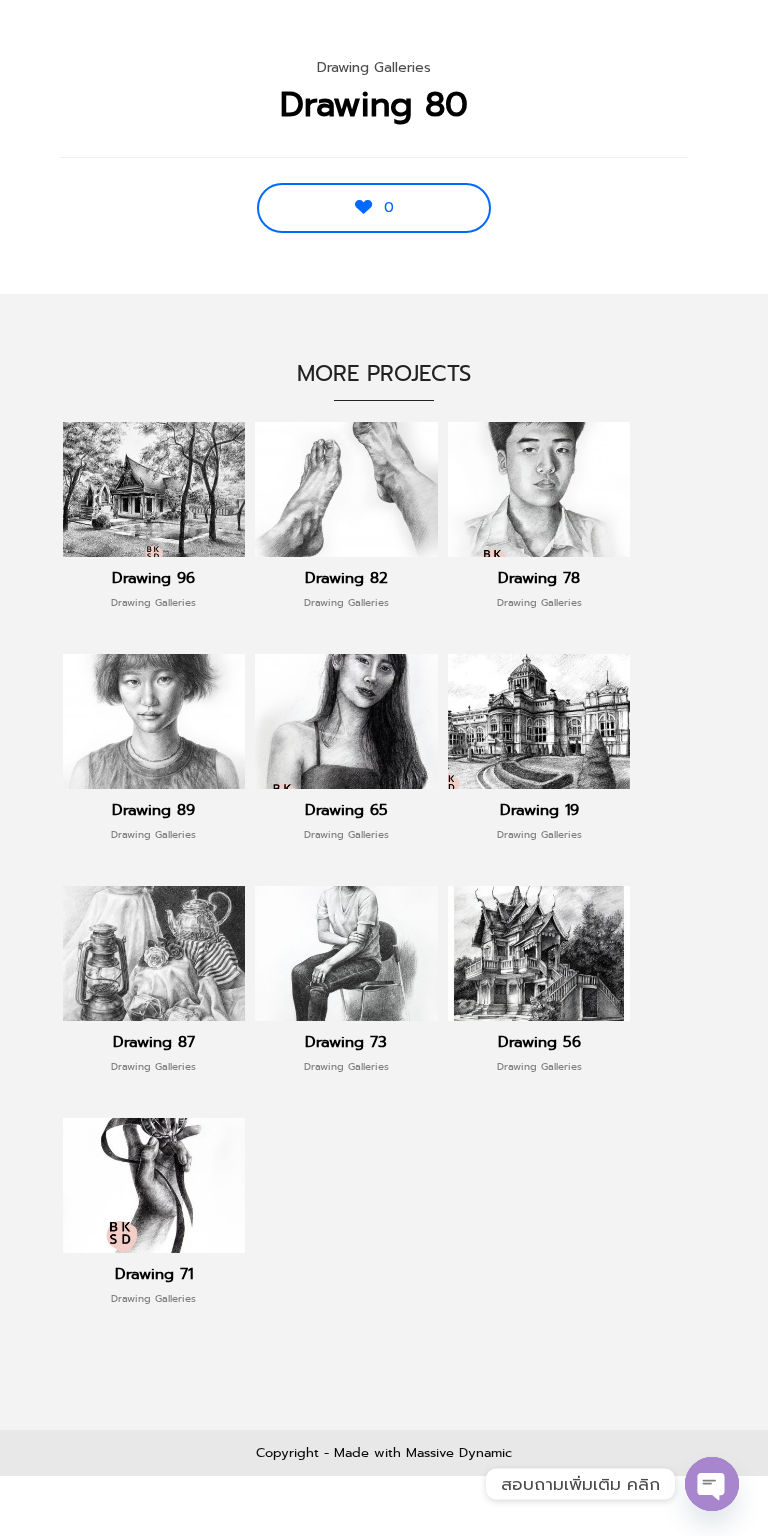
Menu (709, 40)
